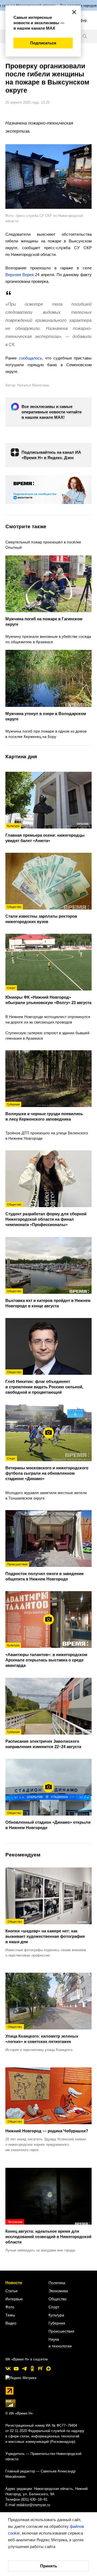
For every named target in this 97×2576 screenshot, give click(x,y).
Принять (49, 2566)
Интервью (14, 2299)
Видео (11, 2323)
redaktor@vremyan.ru (33, 2505)
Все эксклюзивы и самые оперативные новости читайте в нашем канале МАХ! (52, 412)
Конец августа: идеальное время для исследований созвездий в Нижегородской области (48, 2232)
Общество (58, 2299)
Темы (10, 2315)
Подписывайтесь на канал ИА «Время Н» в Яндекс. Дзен (51, 455)
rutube (40, 2369)
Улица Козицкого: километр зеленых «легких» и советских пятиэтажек (42, 2034)
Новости (14, 2283)
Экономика (58, 2291)
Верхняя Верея (20, 275)
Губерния (57, 2323)
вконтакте (8, 2369)
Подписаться (43, 43)
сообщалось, (31, 358)
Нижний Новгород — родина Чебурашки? (47, 2126)
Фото (10, 2307)
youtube (16, 2369)
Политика (57, 2283)
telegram (24, 2369)
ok (32, 2369)
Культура (56, 2315)
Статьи (11, 2291)
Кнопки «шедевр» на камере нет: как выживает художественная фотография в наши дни (45, 1932)
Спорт (54, 2307)
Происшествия (61, 2331)
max (48, 2369)
